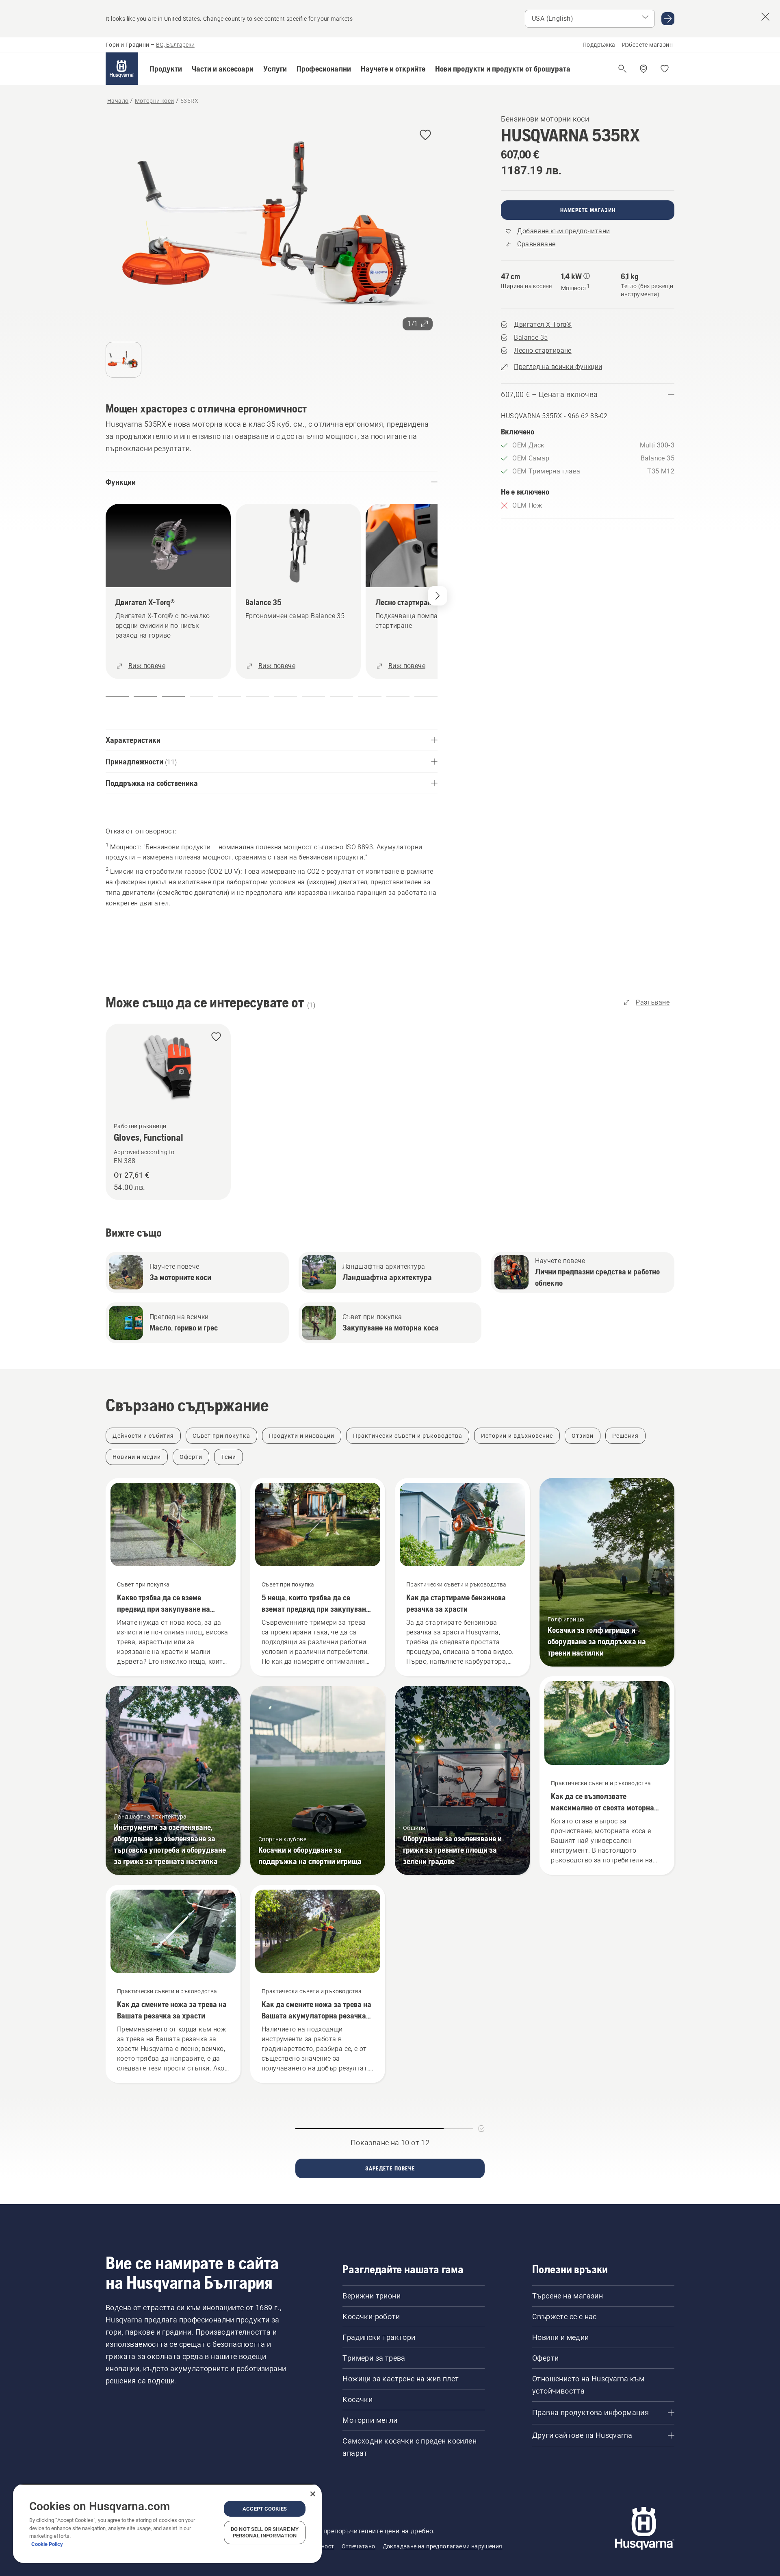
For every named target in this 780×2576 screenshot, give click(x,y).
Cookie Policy (47, 2544)
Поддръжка (599, 45)
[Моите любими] (665, 69)
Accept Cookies (265, 2509)
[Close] (313, 2494)
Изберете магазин (647, 45)
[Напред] (438, 596)
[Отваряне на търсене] (622, 69)
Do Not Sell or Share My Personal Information (265, 2532)
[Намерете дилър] (643, 69)
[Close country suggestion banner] (765, 17)
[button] (166, 69)
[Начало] (122, 69)
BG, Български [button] (175, 45)
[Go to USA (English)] (668, 19)
